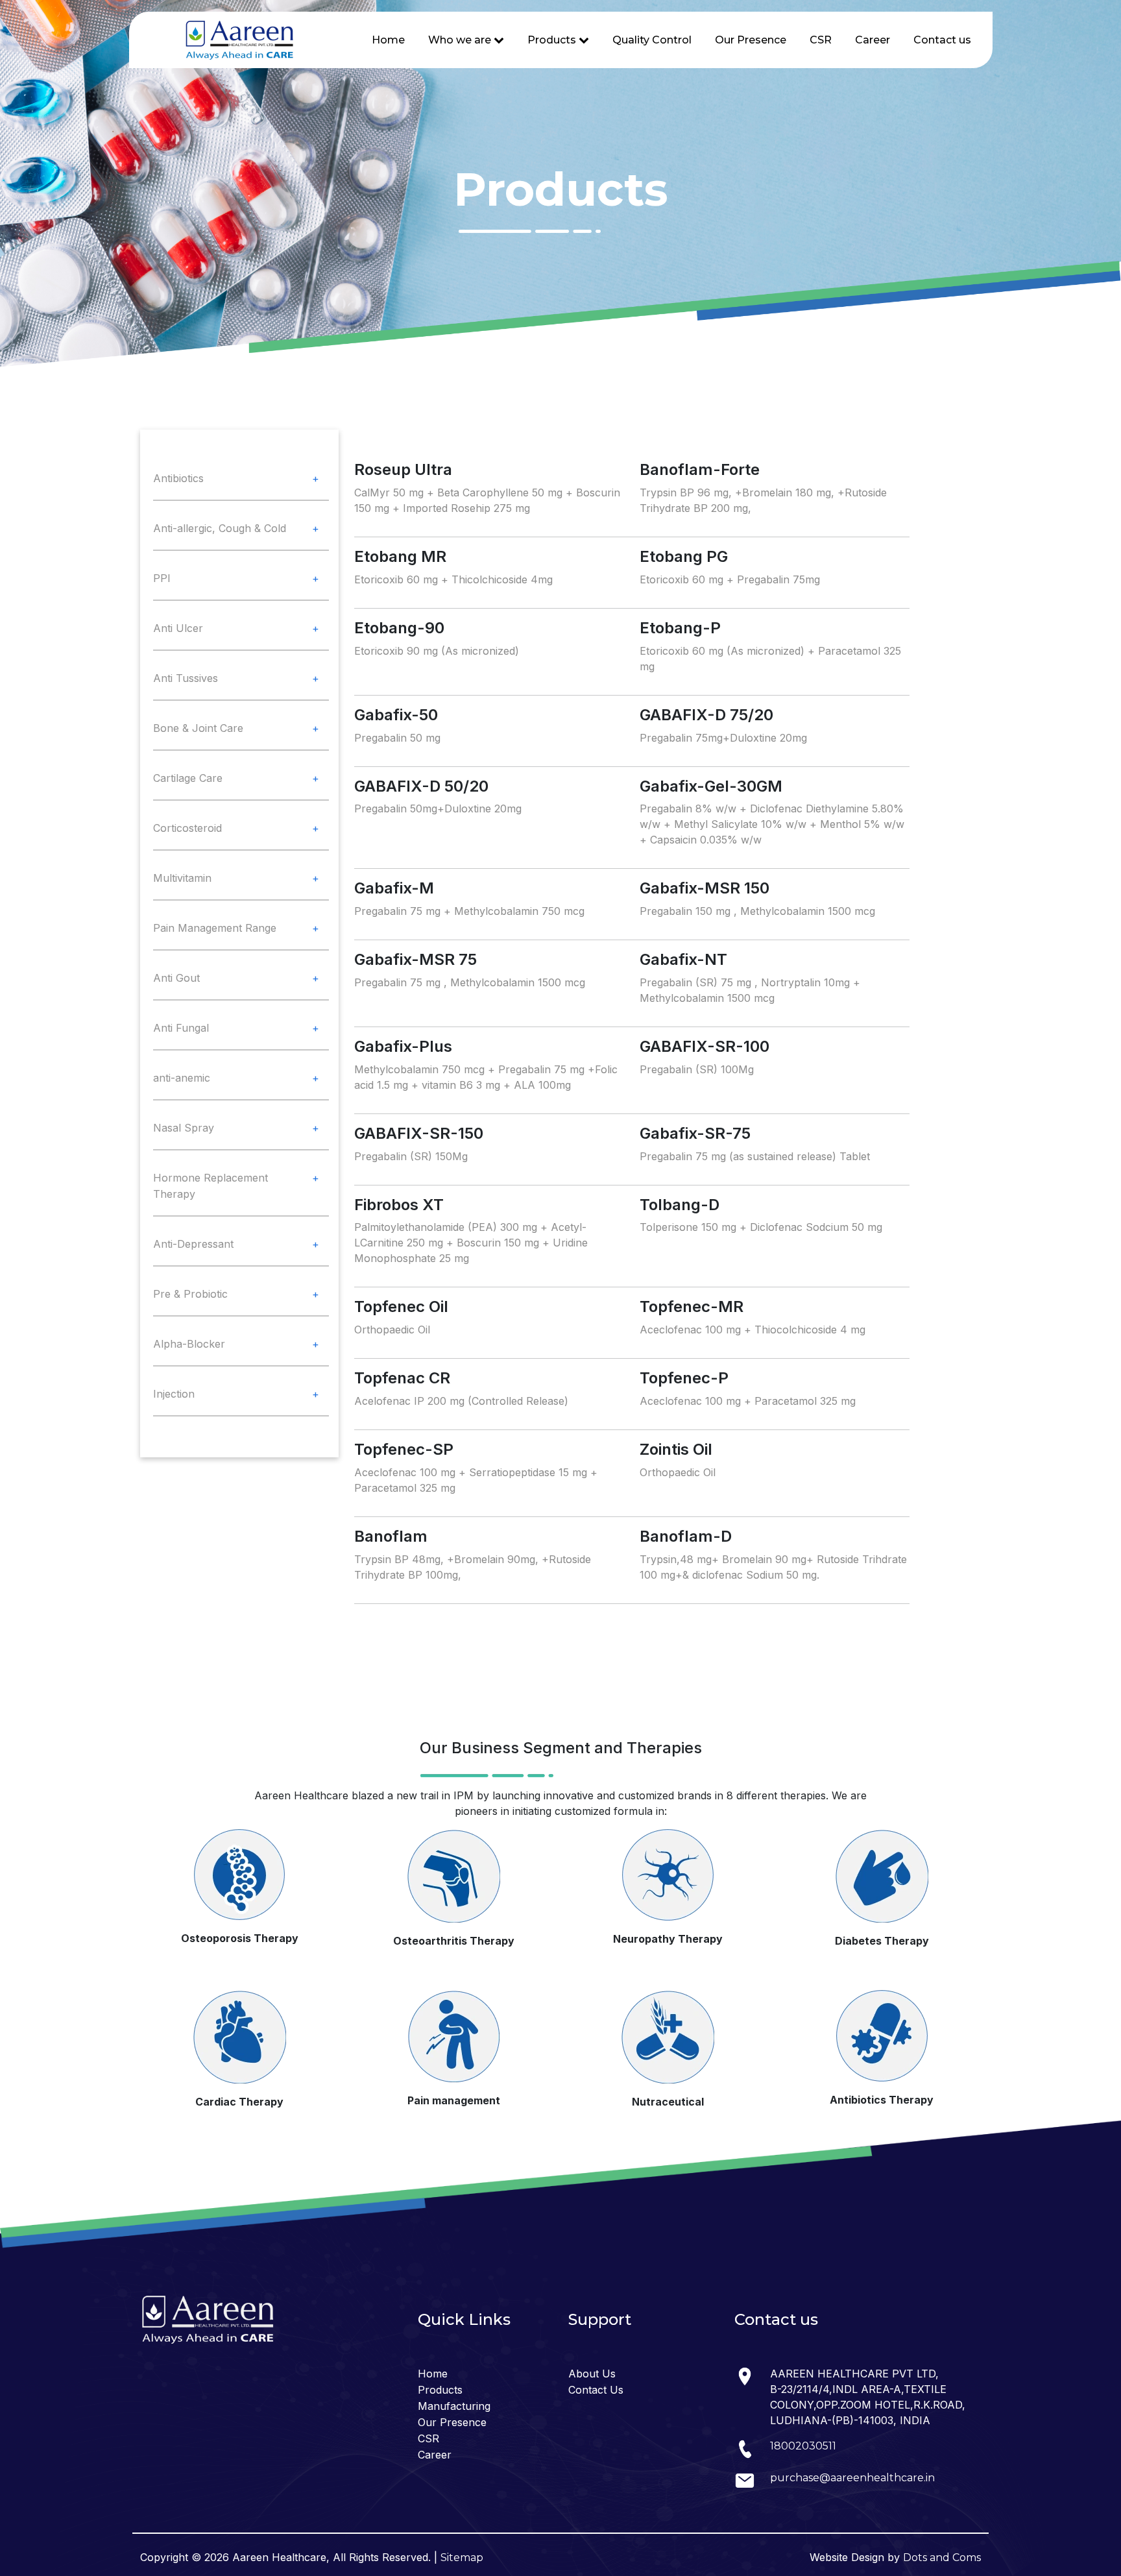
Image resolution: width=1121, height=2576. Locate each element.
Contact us (942, 40)
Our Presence (751, 40)
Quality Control (652, 40)
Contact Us (596, 2390)
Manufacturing (454, 2406)
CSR (821, 40)
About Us (592, 2374)
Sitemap (462, 2558)
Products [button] (553, 40)
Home (388, 40)
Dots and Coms (942, 2558)
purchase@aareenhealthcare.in (852, 2478)
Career (873, 40)
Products (440, 2390)
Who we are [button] (461, 40)
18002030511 (803, 2446)
